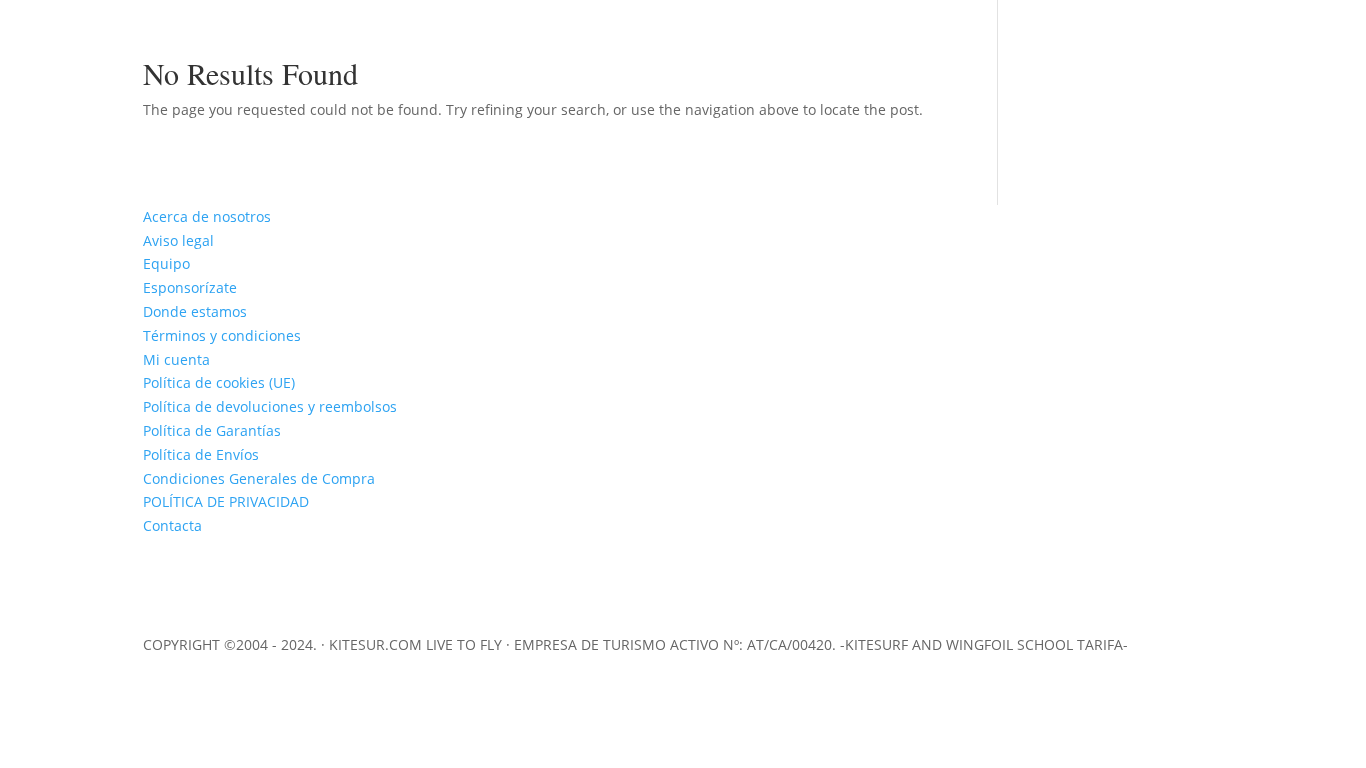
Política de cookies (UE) (219, 382)
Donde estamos (195, 311)
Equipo (166, 263)
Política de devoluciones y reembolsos (270, 406)
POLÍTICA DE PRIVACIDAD (226, 501)
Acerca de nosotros (207, 216)
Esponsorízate (190, 287)
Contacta (172, 525)
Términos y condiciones (222, 335)
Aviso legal (178, 240)
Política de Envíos (201, 454)
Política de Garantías (212, 430)
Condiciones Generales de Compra (259, 478)
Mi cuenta (176, 359)
